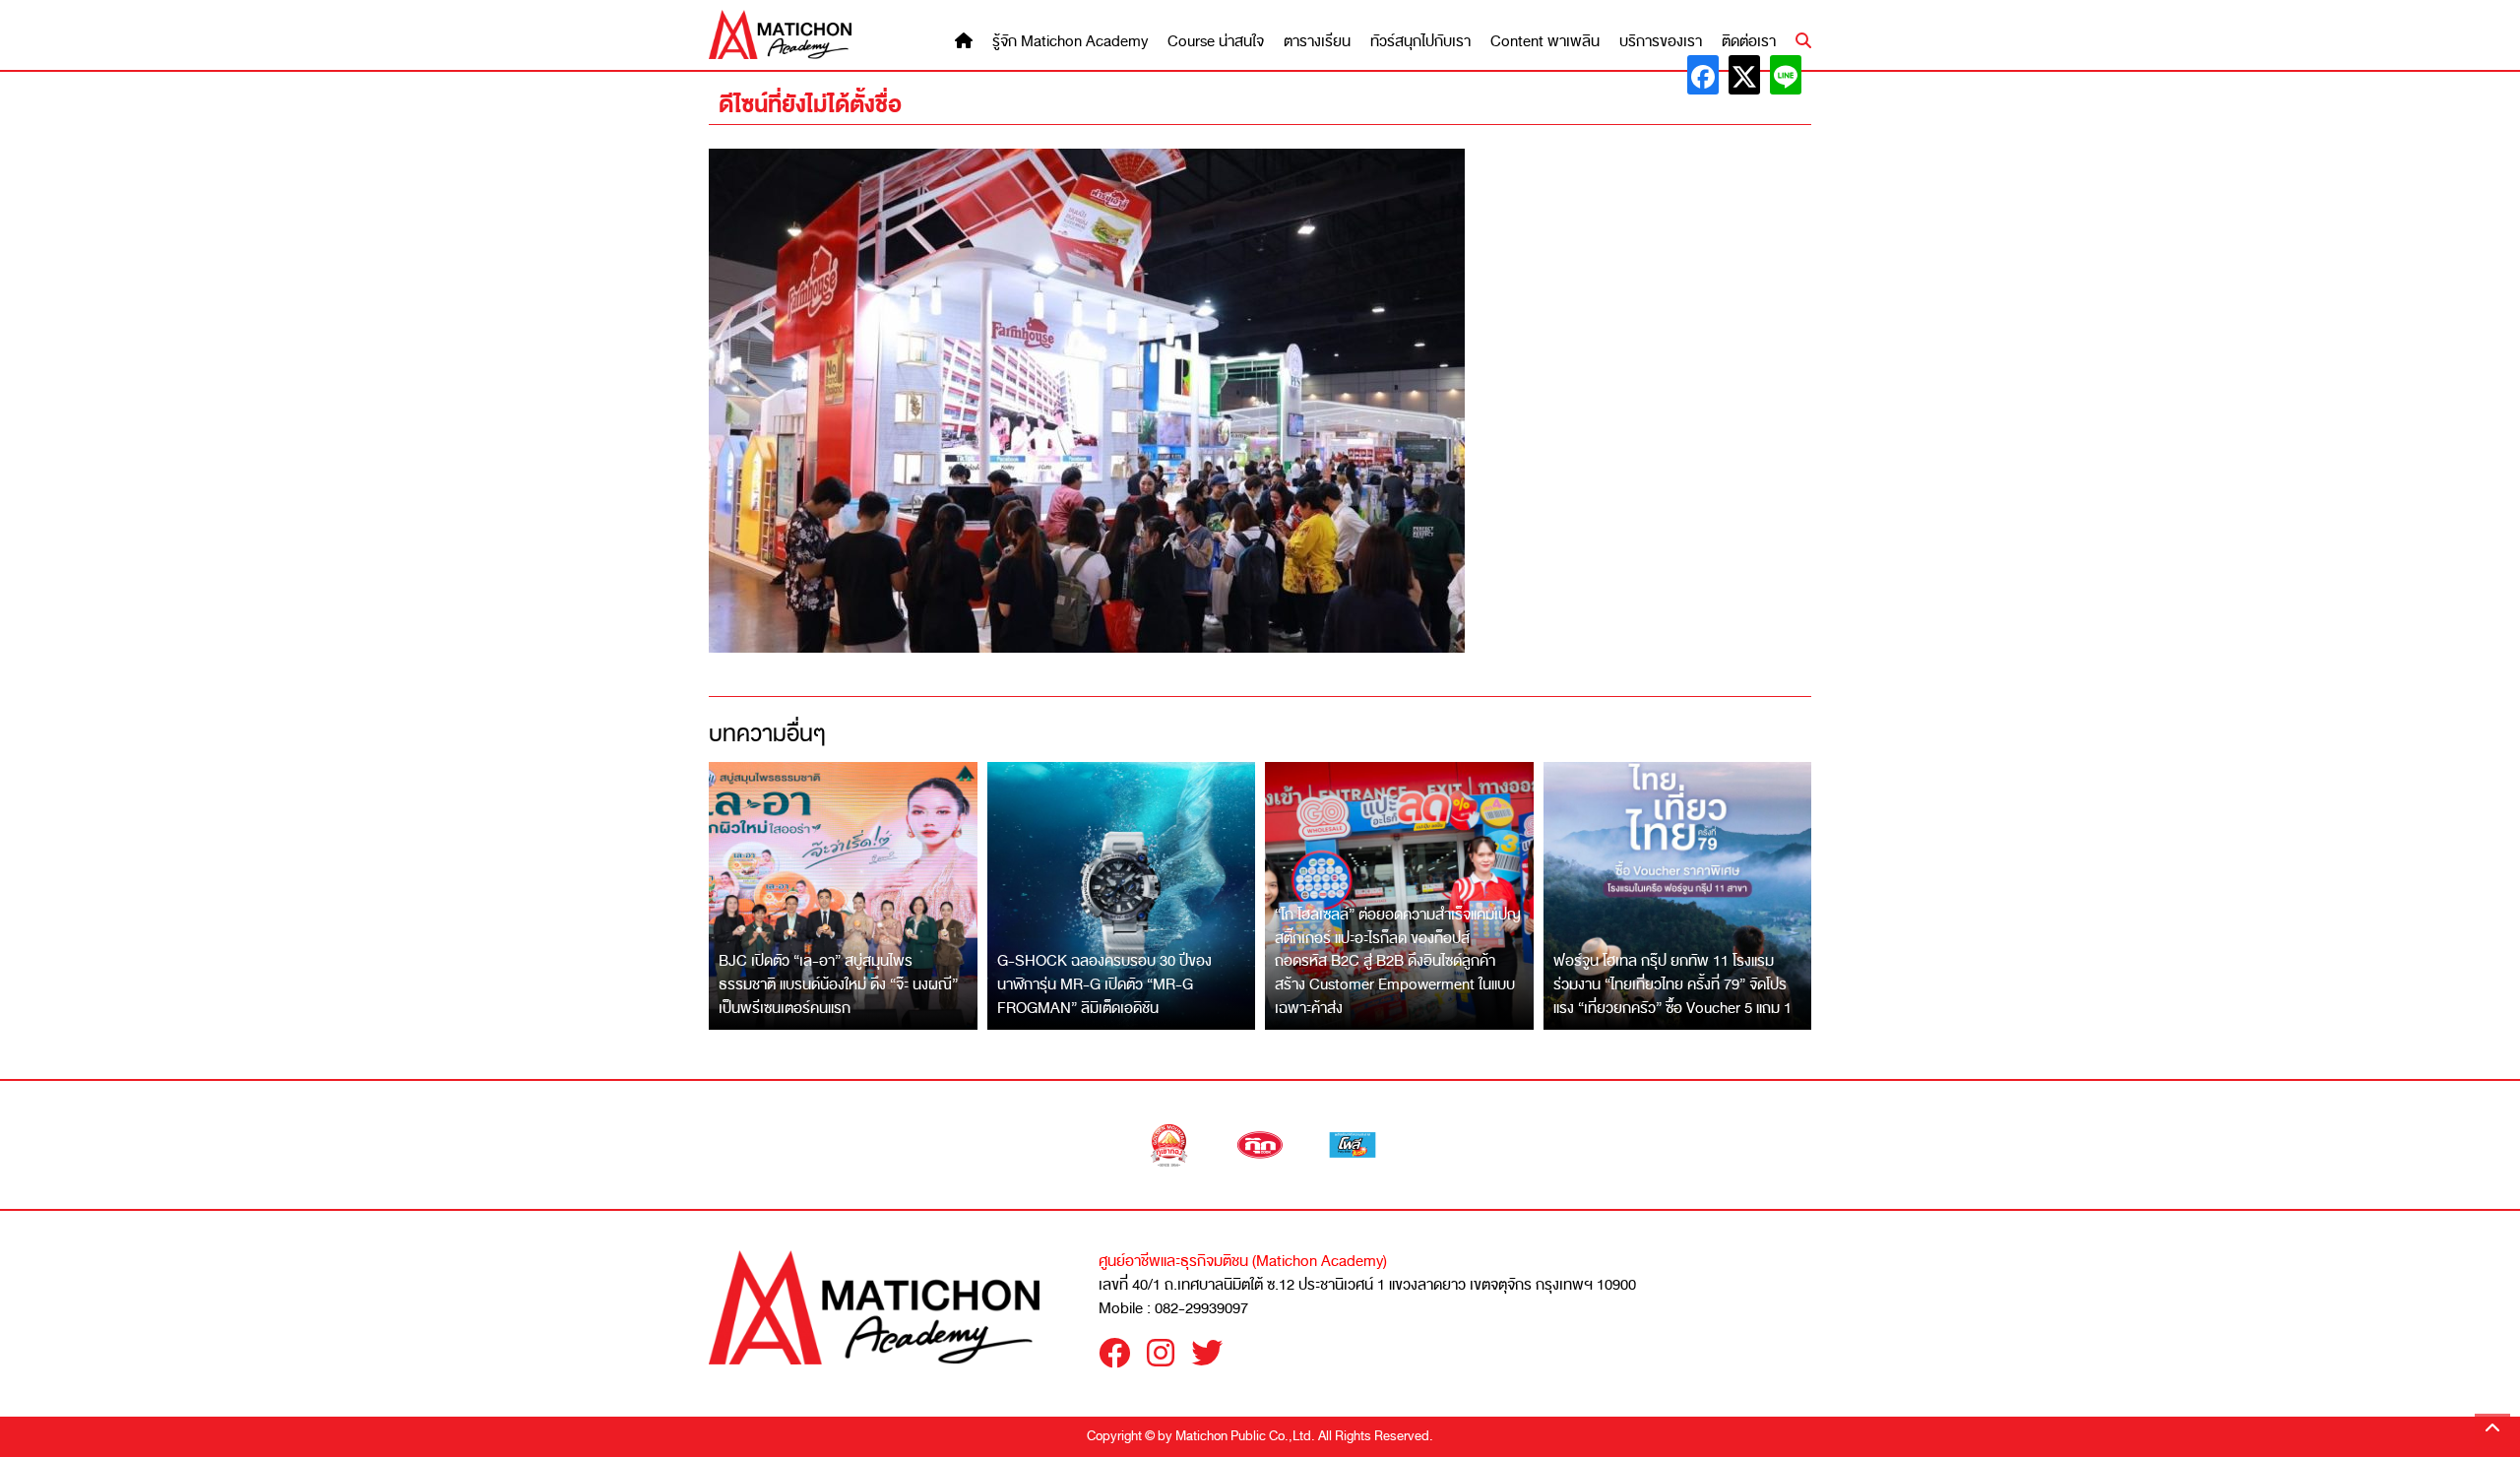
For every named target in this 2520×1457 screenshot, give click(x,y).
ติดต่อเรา (1749, 42)
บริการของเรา (1661, 42)
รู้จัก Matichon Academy (1070, 42)
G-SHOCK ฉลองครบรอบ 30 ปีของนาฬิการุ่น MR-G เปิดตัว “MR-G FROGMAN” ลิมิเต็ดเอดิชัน (1104, 984)
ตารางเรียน (1317, 42)
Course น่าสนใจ (1216, 42)
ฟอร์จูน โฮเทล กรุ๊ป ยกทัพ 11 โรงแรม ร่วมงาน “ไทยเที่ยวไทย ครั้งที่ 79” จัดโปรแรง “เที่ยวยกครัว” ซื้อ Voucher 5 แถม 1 (1672, 984)
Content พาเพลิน (1545, 42)
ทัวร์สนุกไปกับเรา (1420, 42)
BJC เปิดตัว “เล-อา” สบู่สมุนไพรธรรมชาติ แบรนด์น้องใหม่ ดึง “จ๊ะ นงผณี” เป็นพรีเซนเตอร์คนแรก (838, 984)
